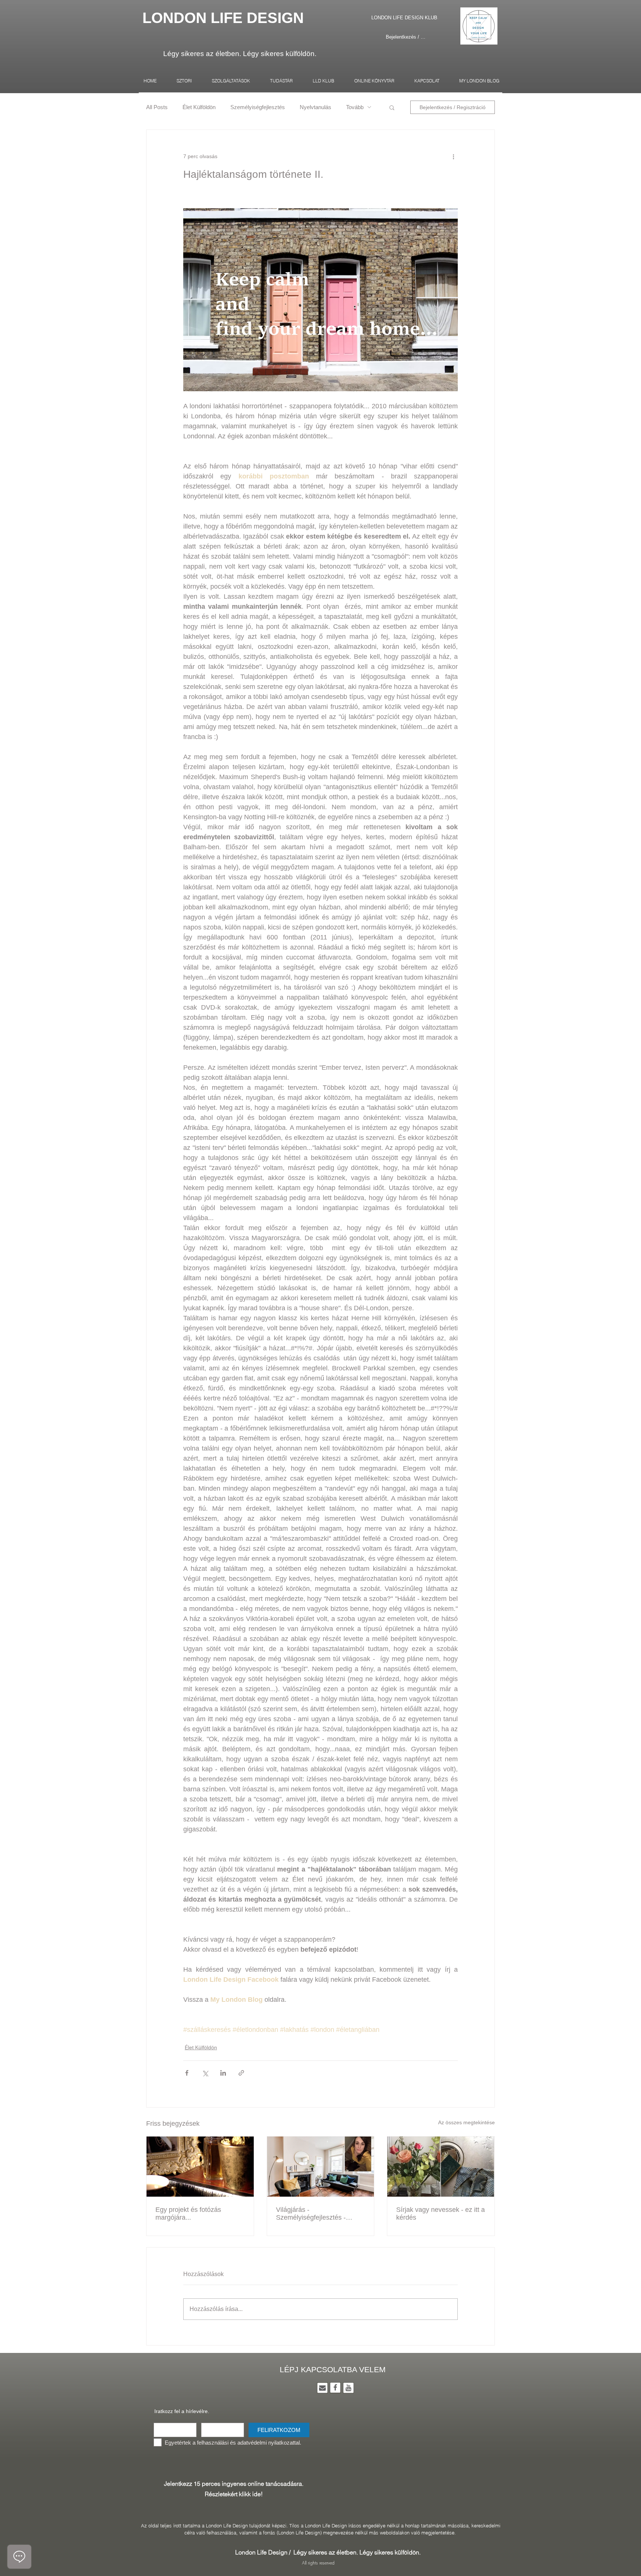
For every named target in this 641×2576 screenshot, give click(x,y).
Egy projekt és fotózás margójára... (188, 2214)
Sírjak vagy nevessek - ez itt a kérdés (441, 2214)
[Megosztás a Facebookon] (187, 2073)
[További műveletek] (453, 157)
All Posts (157, 107)
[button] (392, 107)
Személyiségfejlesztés (258, 107)
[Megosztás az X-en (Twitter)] (205, 2073)
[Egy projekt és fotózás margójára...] (200, 2167)
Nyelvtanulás (315, 107)
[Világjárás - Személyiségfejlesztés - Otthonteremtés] (321, 2167)
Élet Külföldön (199, 107)
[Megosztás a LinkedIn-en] (223, 2073)
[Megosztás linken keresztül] (241, 2073)
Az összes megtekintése (466, 2122)
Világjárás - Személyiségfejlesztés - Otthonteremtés (311, 2214)
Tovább (355, 107)
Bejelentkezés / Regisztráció (406, 37)
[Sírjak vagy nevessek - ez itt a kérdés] (441, 2167)
